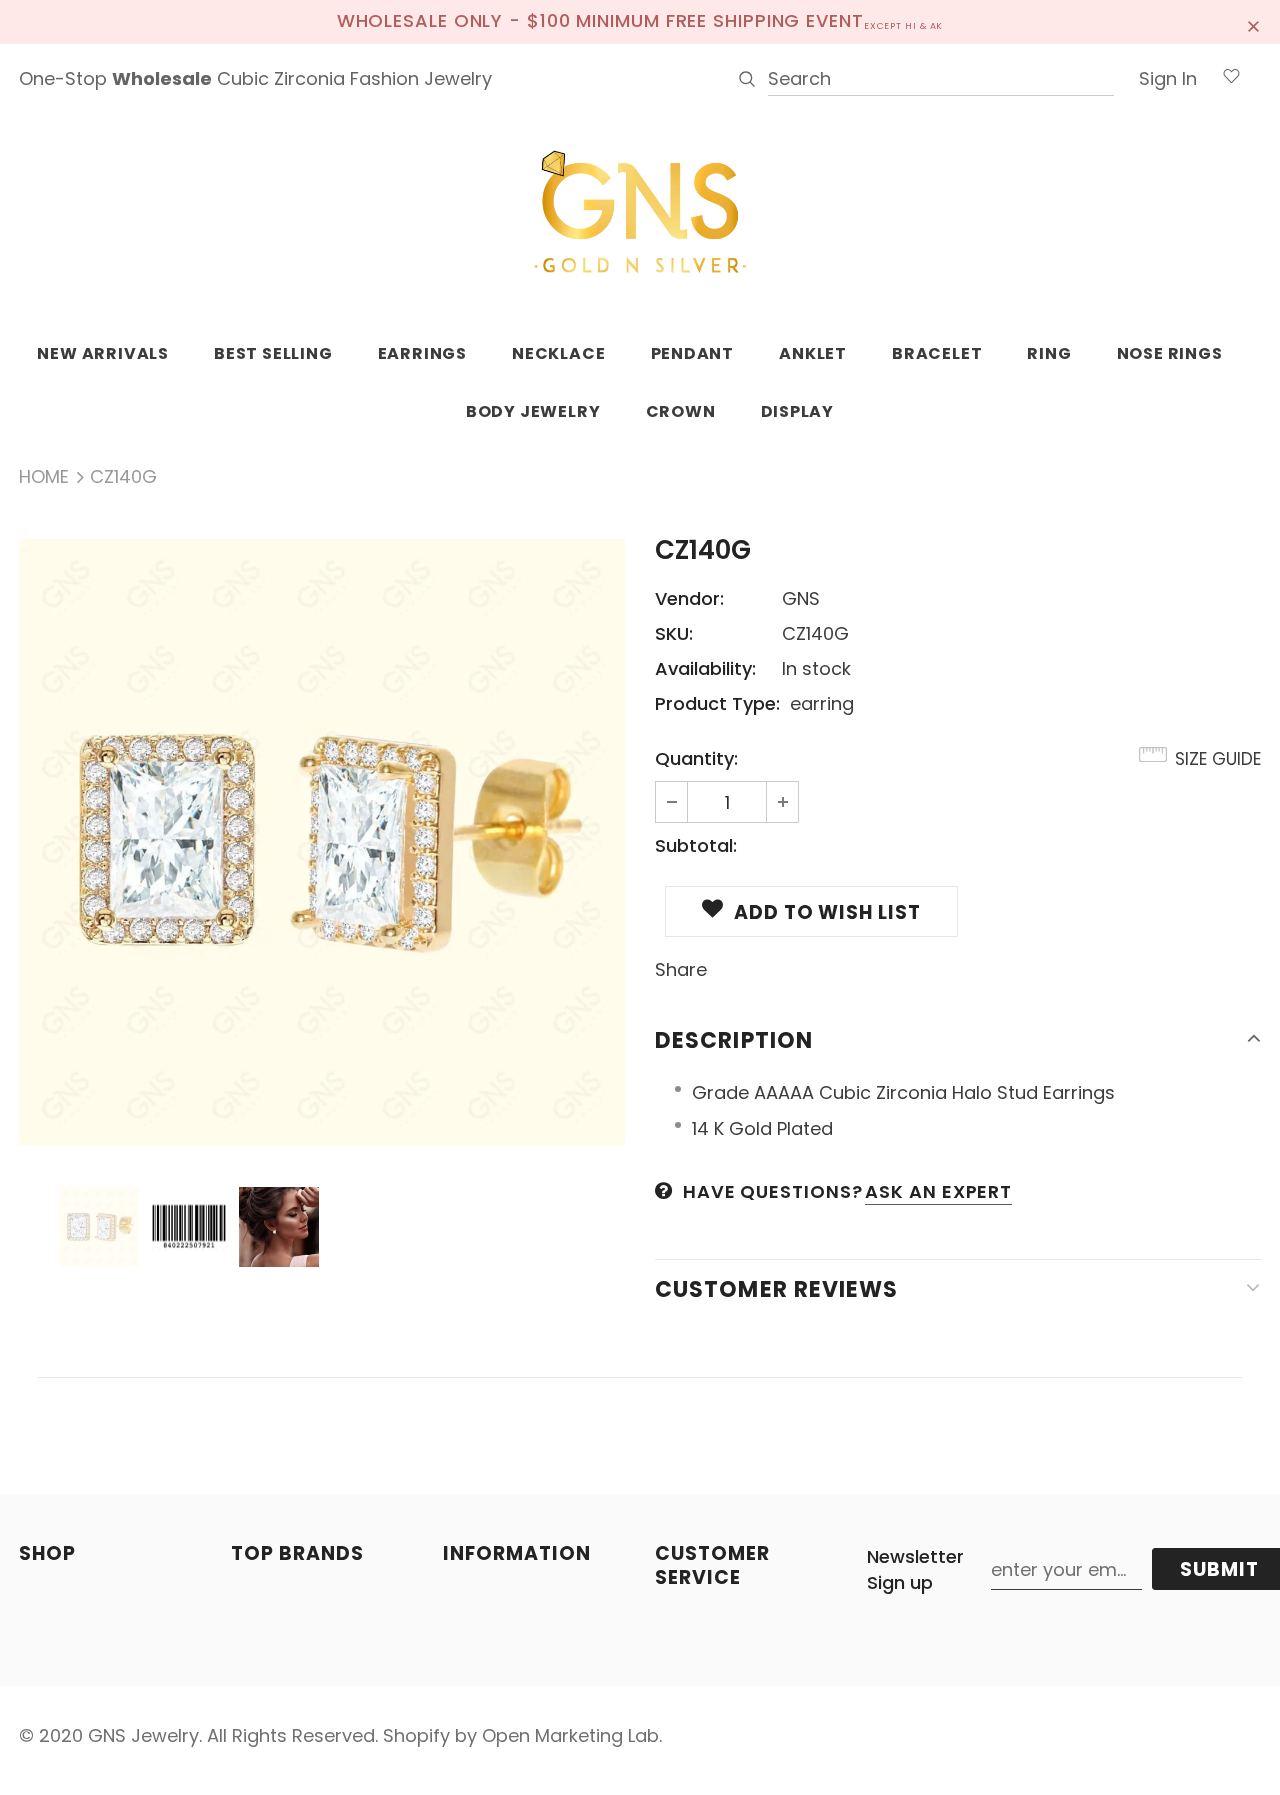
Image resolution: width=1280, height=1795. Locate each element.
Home (44, 476)
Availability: (705, 668)
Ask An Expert (938, 1191)
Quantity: (696, 758)
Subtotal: (696, 845)
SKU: (674, 633)
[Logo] (640, 213)
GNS (801, 598)
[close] (1254, 22)
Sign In (1168, 78)
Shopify (416, 1735)
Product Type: (717, 703)
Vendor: (689, 598)
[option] (322, 842)
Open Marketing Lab (570, 1735)
